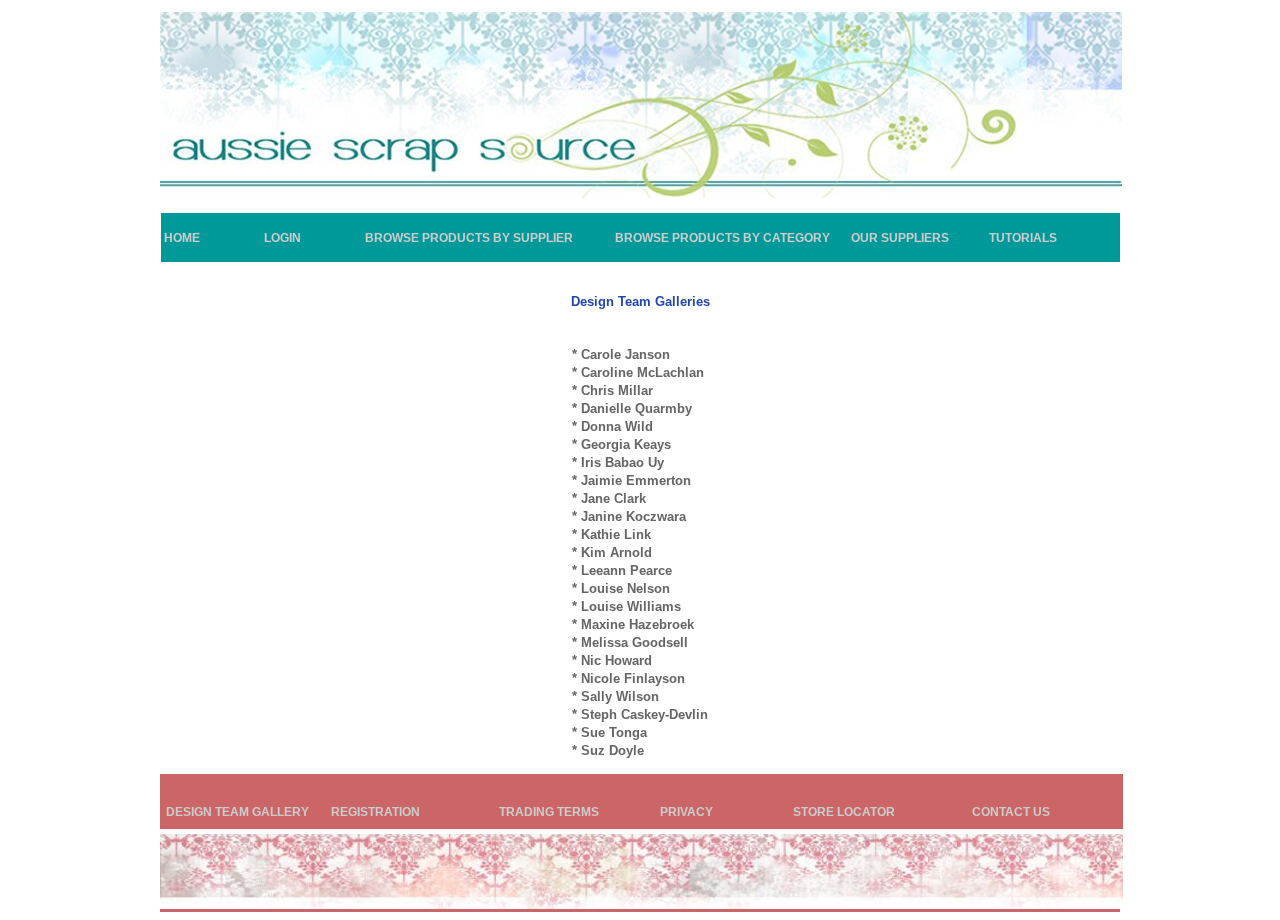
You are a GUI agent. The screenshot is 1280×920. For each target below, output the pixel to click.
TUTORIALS (1023, 238)
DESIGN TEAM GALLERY (237, 812)
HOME (182, 238)
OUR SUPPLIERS (900, 238)
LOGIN (282, 238)
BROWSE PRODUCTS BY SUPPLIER (469, 238)
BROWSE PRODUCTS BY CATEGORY (722, 238)
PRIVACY (686, 812)
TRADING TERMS (549, 812)
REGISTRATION (375, 812)
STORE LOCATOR (844, 812)
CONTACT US (1011, 812)
